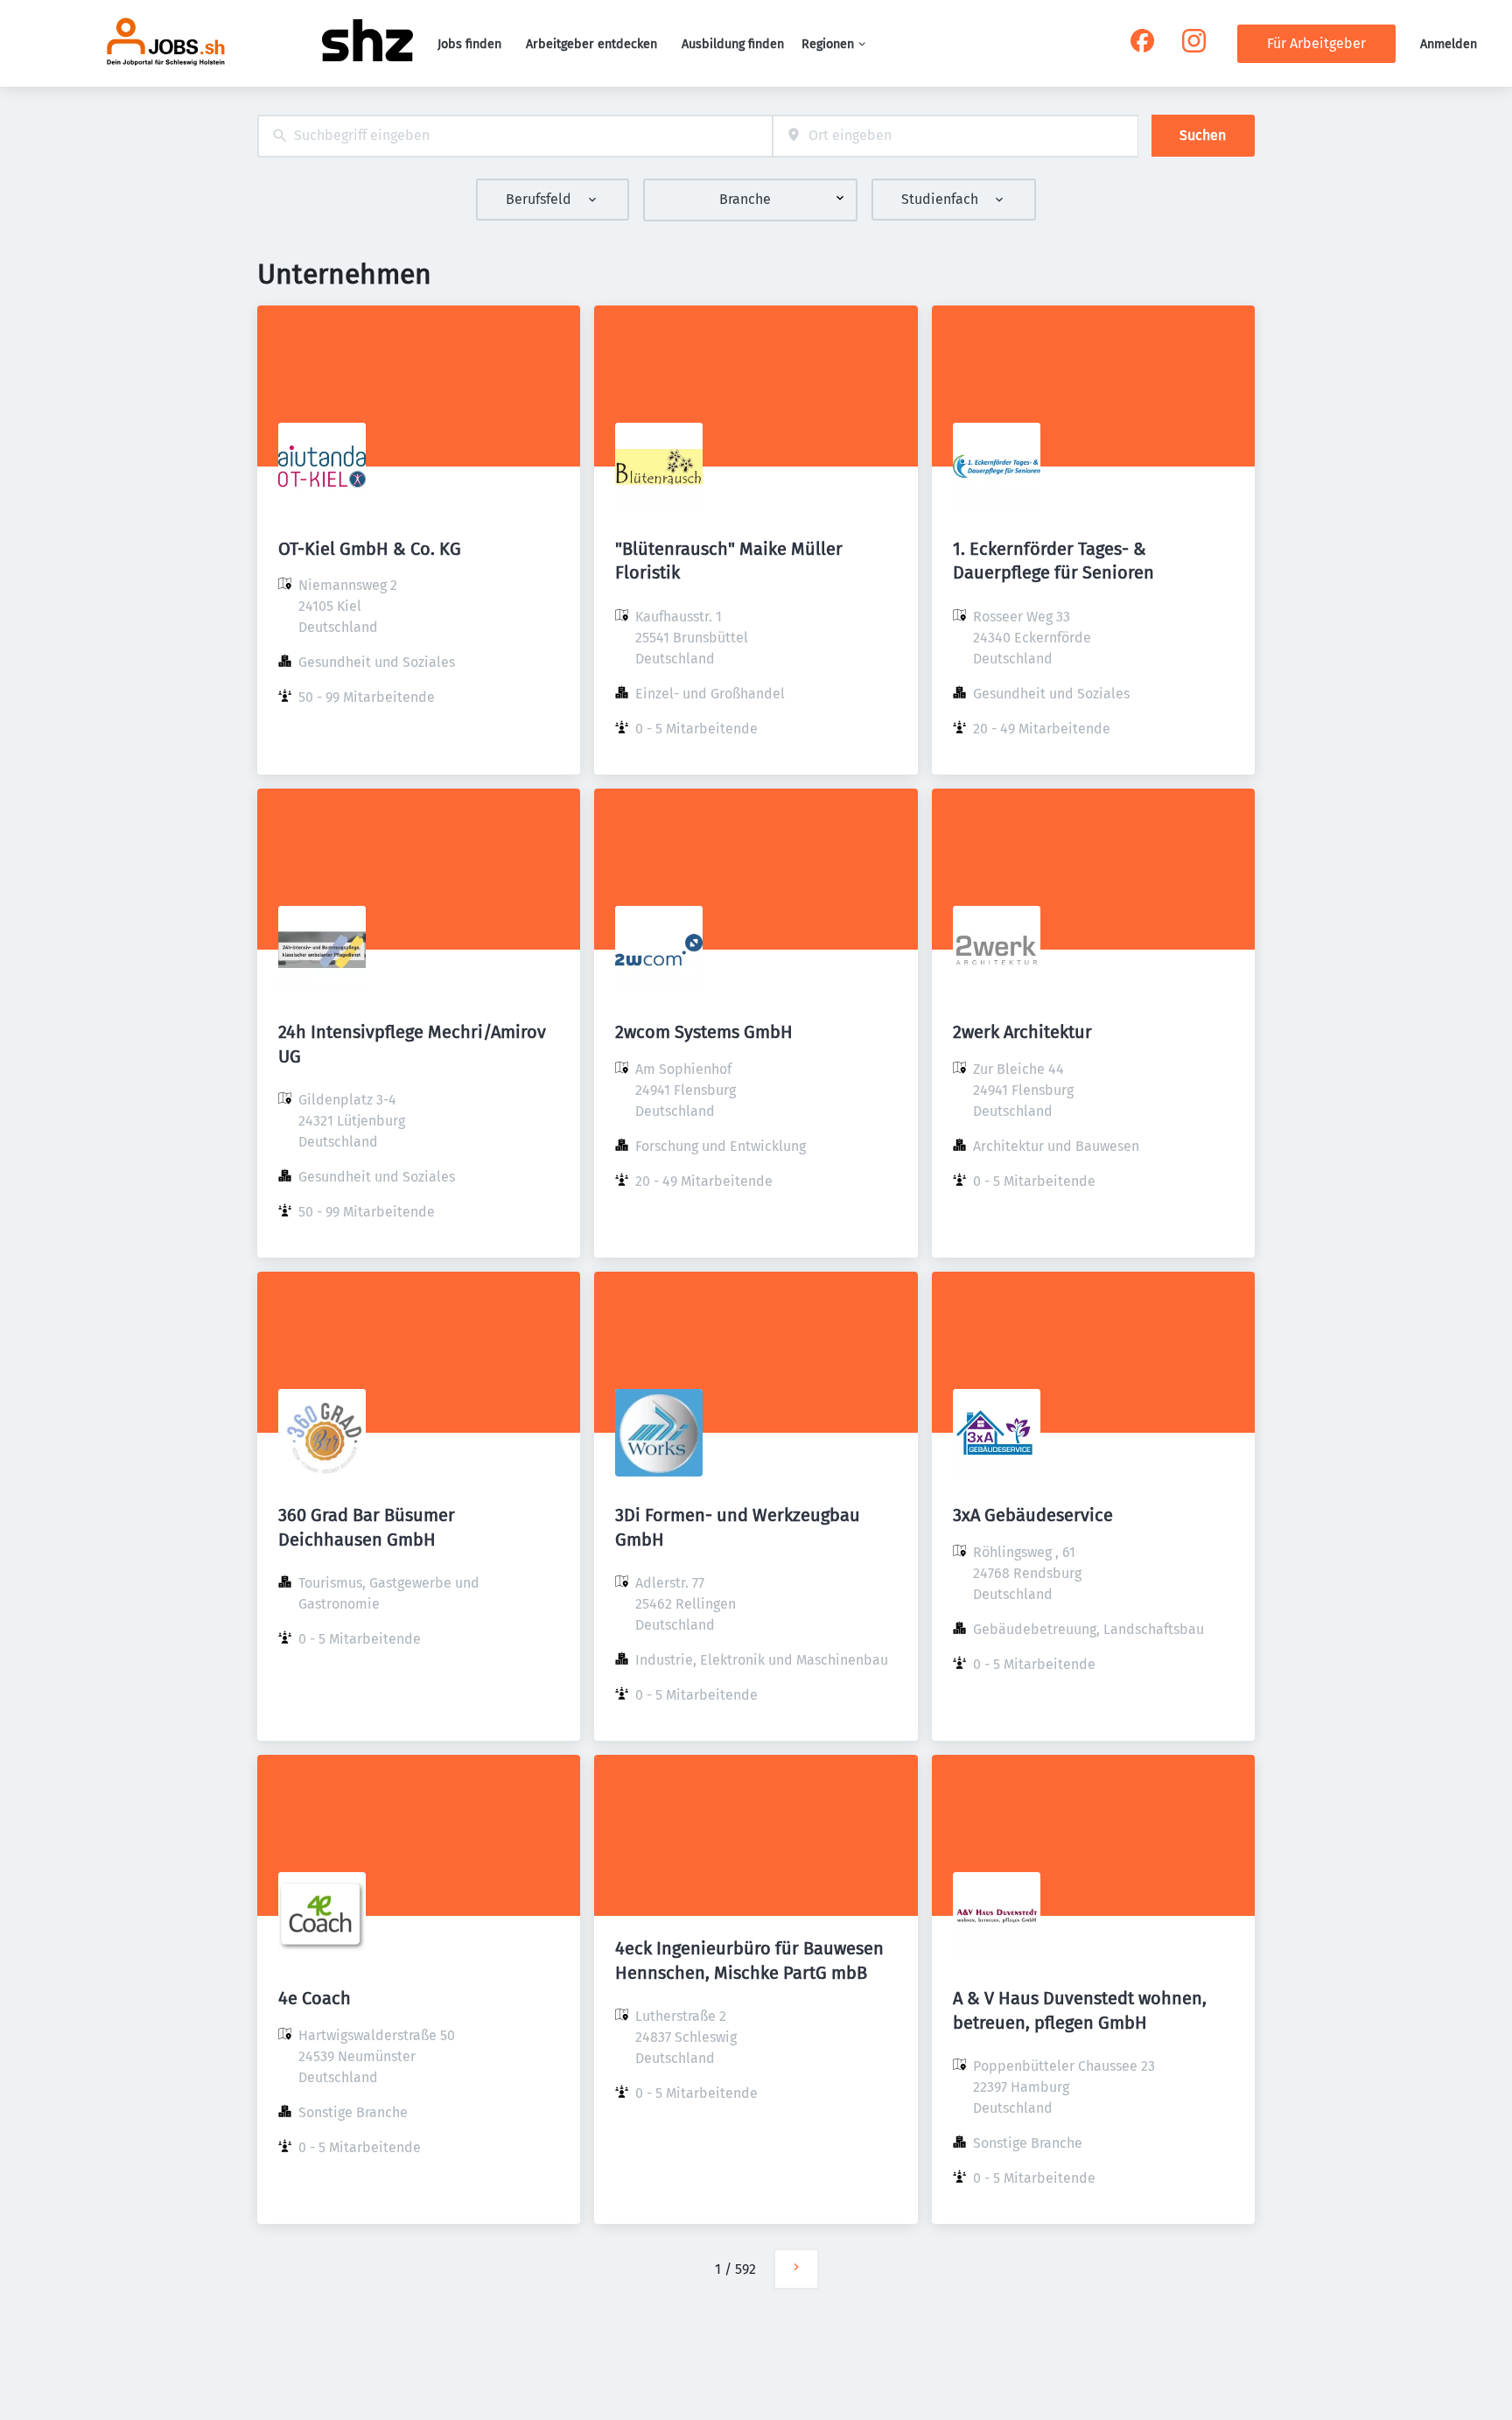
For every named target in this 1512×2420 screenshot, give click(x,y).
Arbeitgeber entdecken (591, 44)
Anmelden (1449, 44)
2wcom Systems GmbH (704, 1032)
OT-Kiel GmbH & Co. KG (370, 549)
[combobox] (515, 136)
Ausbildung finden (733, 44)
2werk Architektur (1022, 1032)
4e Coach (315, 1998)
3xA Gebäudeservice (1033, 1515)
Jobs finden (469, 44)
